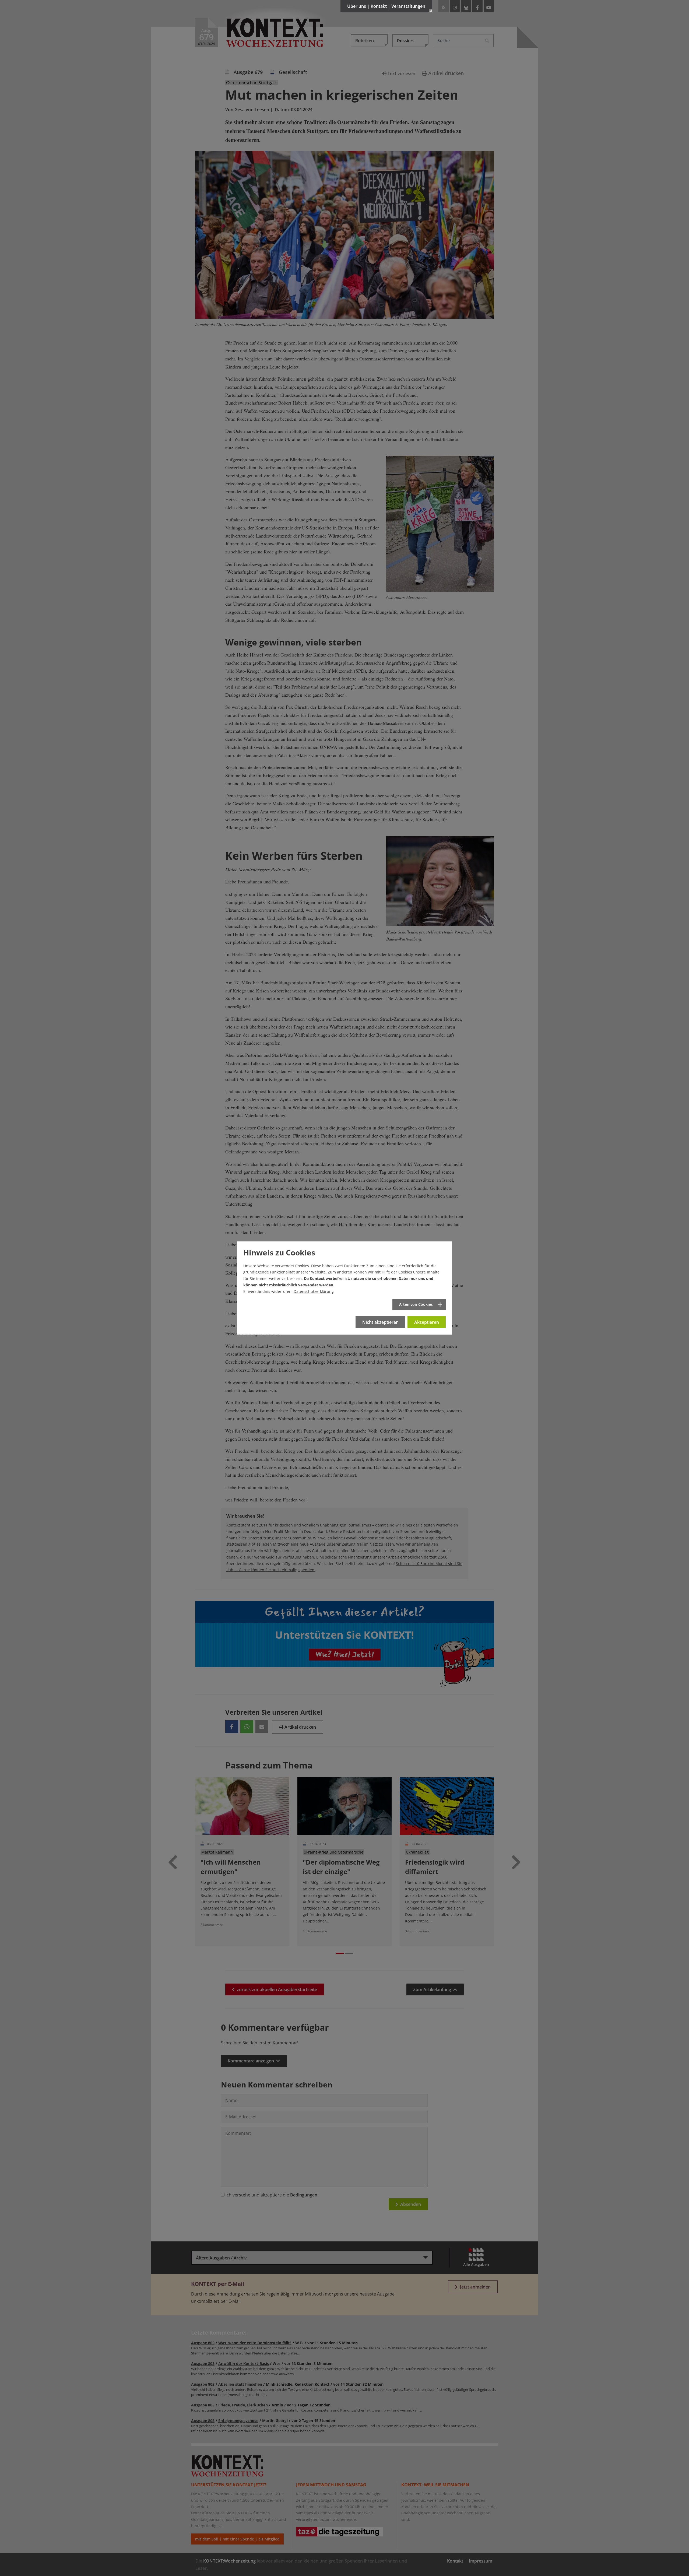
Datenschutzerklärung (314, 1291)
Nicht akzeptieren (380, 1322)
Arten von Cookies (416, 1304)
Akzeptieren (427, 1322)
